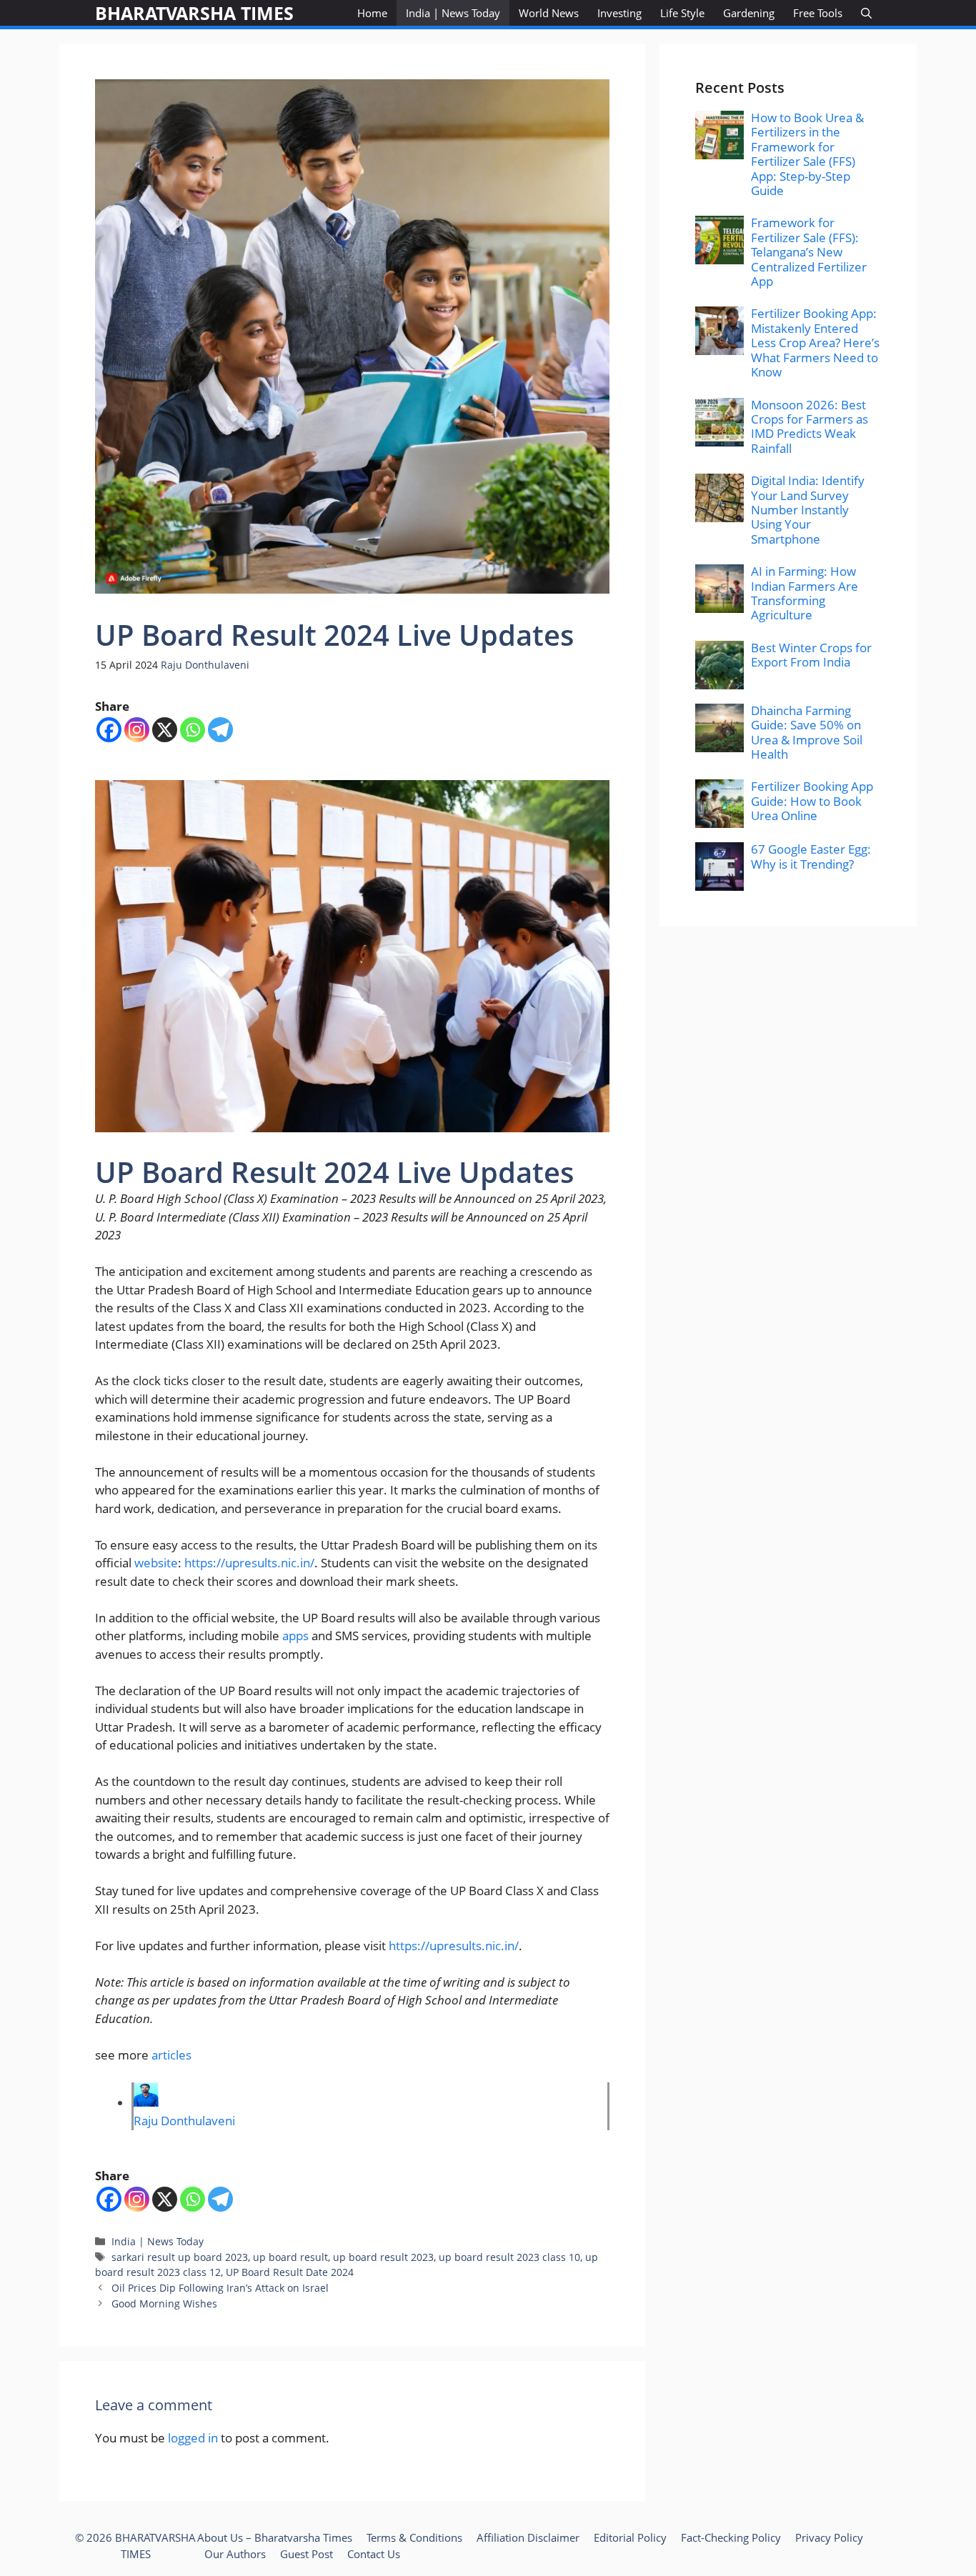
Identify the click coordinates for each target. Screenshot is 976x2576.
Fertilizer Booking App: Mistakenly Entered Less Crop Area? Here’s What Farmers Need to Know (815, 343)
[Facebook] (109, 730)
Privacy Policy (829, 2537)
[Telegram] (220, 730)
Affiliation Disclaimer (528, 2537)
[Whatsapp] (193, 730)
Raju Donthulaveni (205, 665)
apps (295, 1636)
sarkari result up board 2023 (180, 2257)
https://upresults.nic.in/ (249, 1563)
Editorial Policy (630, 2537)
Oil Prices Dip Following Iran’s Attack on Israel (220, 2288)
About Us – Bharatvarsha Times (275, 2537)
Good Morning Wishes (164, 2303)
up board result (290, 2257)
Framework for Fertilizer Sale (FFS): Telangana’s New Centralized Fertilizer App (809, 252)
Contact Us (374, 2554)
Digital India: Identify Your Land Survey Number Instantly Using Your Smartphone (808, 510)
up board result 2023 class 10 (509, 2257)
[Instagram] (137, 730)
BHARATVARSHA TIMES (194, 13)
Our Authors (235, 2554)
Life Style (682, 13)
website (156, 1563)
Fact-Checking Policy (731, 2537)
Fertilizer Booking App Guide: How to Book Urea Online (812, 801)
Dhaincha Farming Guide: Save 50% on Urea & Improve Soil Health (807, 732)
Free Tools (818, 13)
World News (549, 13)
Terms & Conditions (414, 2537)
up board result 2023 (383, 2257)
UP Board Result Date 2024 (290, 2272)
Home (372, 13)
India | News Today (453, 13)
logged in (193, 2438)
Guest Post (307, 2554)
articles (171, 2055)
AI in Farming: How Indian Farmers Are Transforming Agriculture (805, 593)
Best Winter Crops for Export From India (811, 655)
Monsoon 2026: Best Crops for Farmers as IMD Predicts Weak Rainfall (810, 426)
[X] (165, 730)
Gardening (749, 13)
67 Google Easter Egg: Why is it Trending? (811, 856)
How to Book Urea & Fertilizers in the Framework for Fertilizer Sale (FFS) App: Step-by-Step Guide (807, 154)
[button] (866, 13)
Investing (619, 13)
